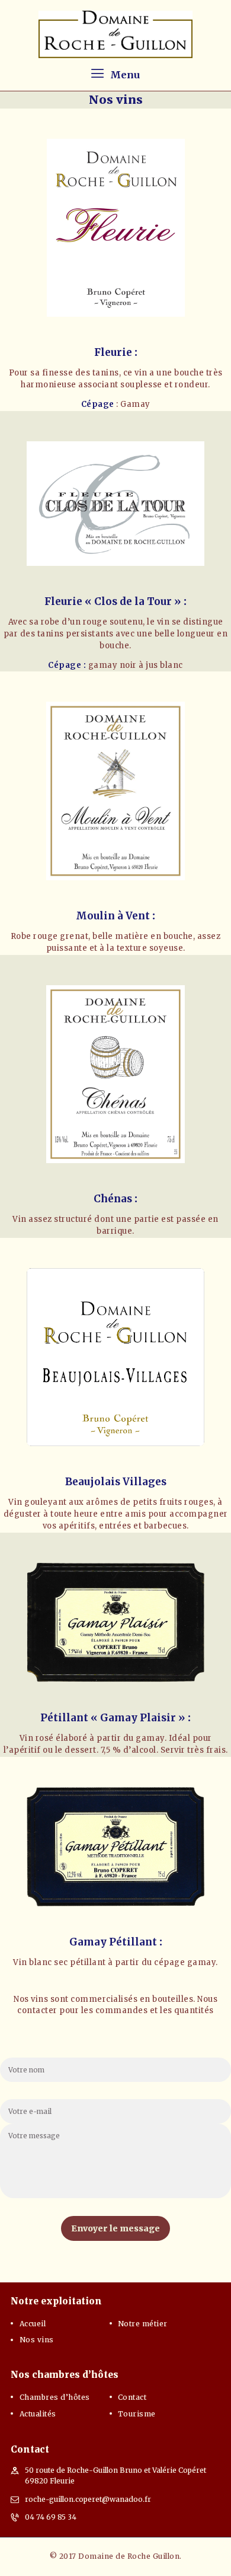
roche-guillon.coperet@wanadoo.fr (88, 2499)
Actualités (38, 2414)
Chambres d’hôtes (55, 2397)
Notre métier (143, 2324)
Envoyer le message (115, 2228)
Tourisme (137, 2414)
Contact (132, 2397)
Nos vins (37, 2340)
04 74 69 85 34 (51, 2517)
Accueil (33, 2324)
